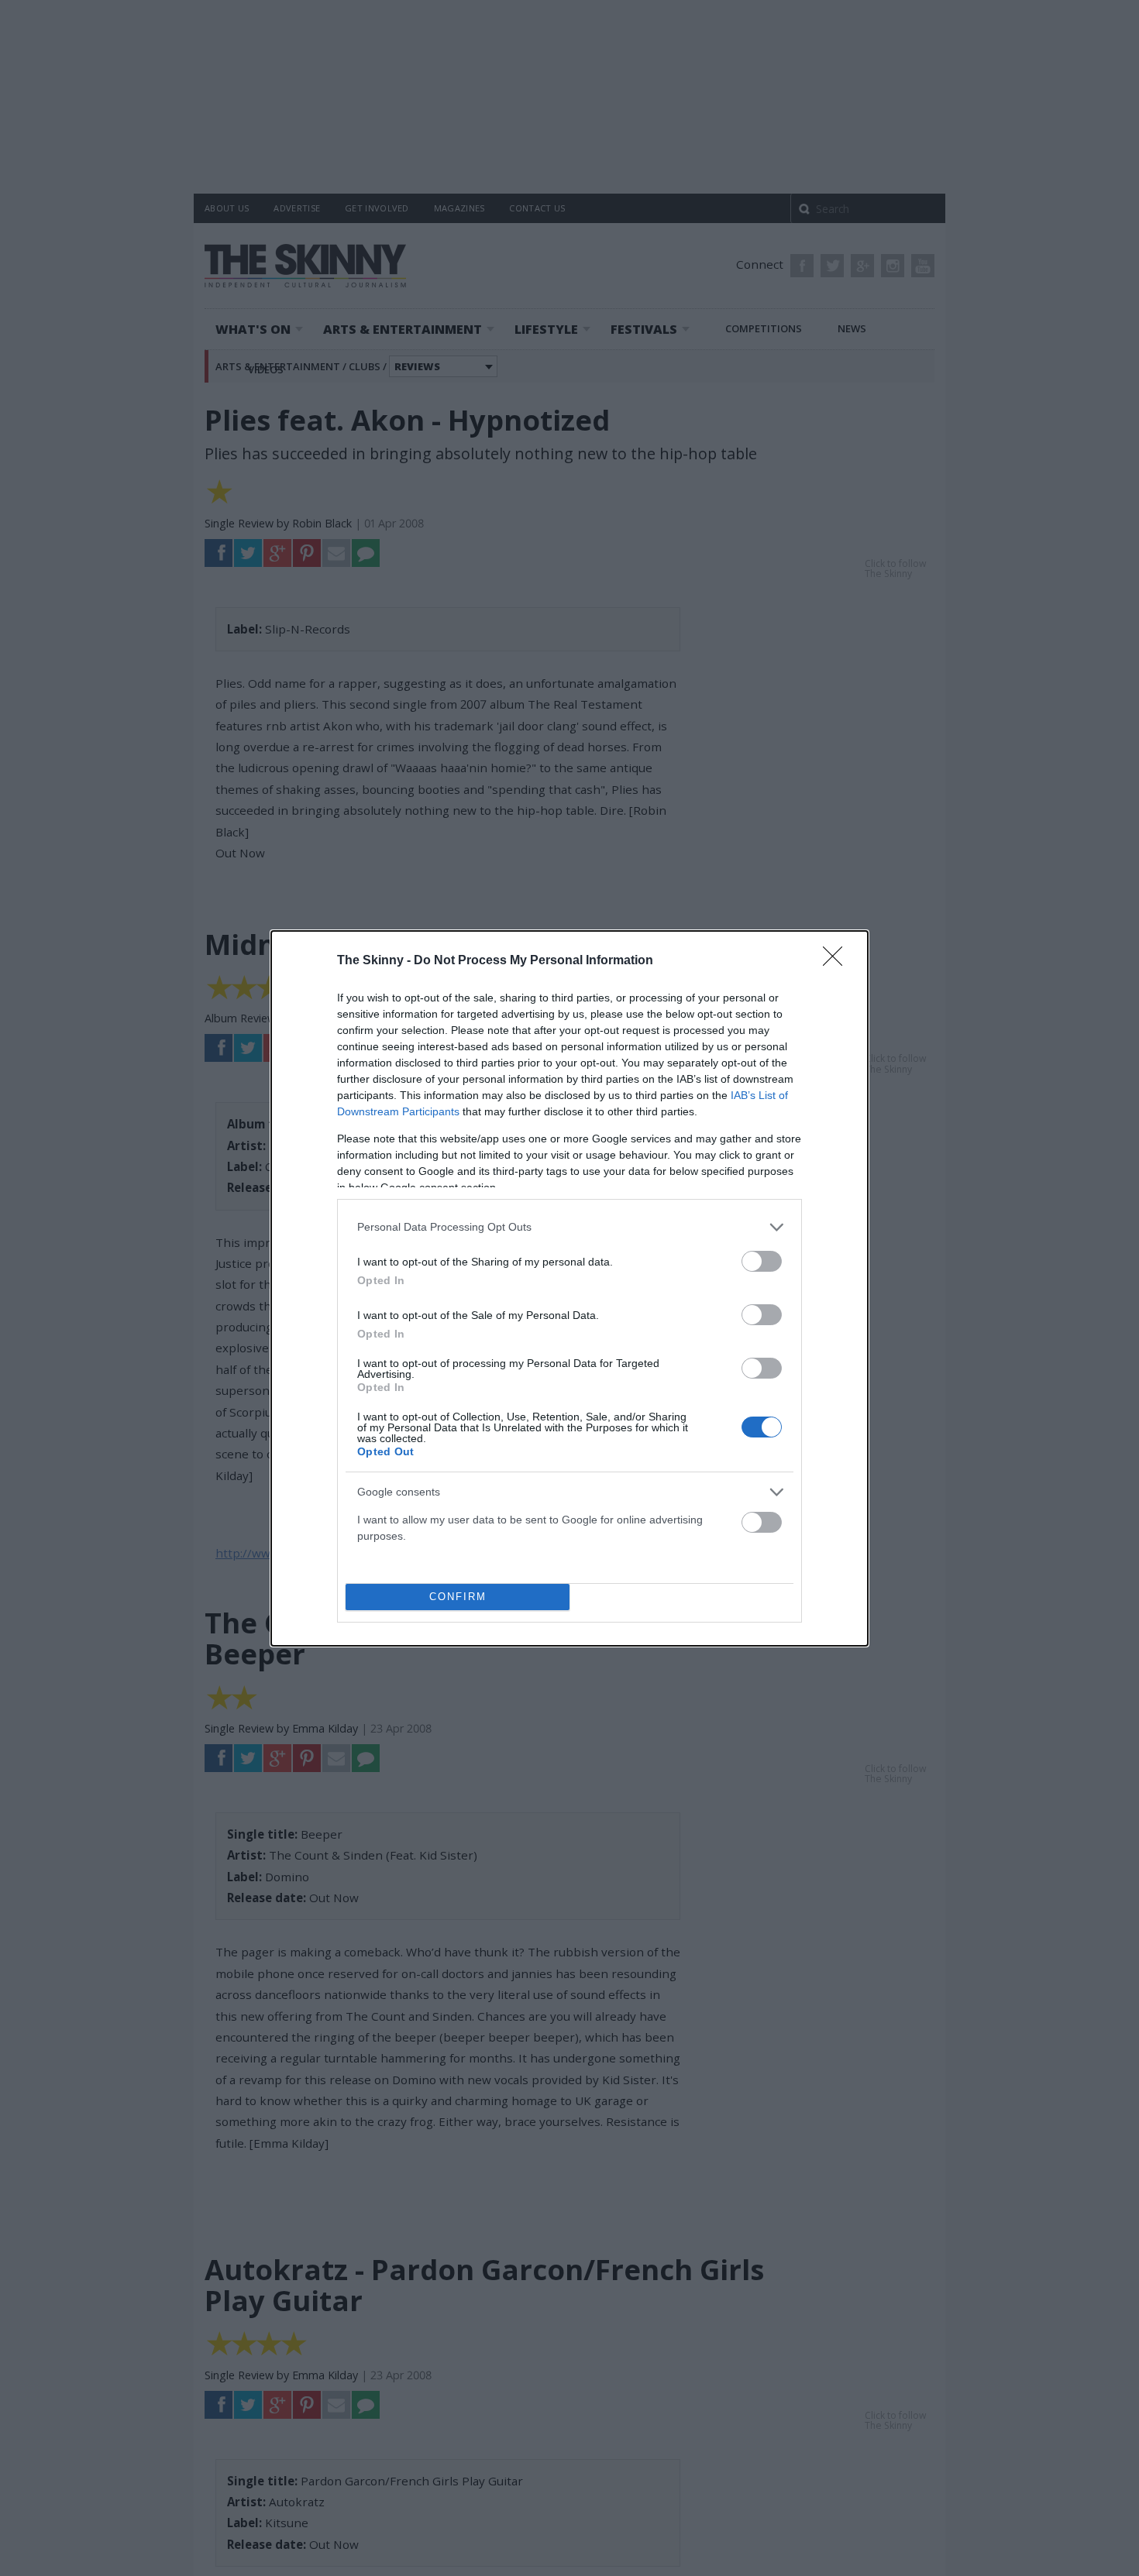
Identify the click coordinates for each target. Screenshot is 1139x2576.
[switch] (762, 1261)
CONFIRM (458, 1597)
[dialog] (569, 1288)
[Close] (838, 961)
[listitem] (569, 1227)
